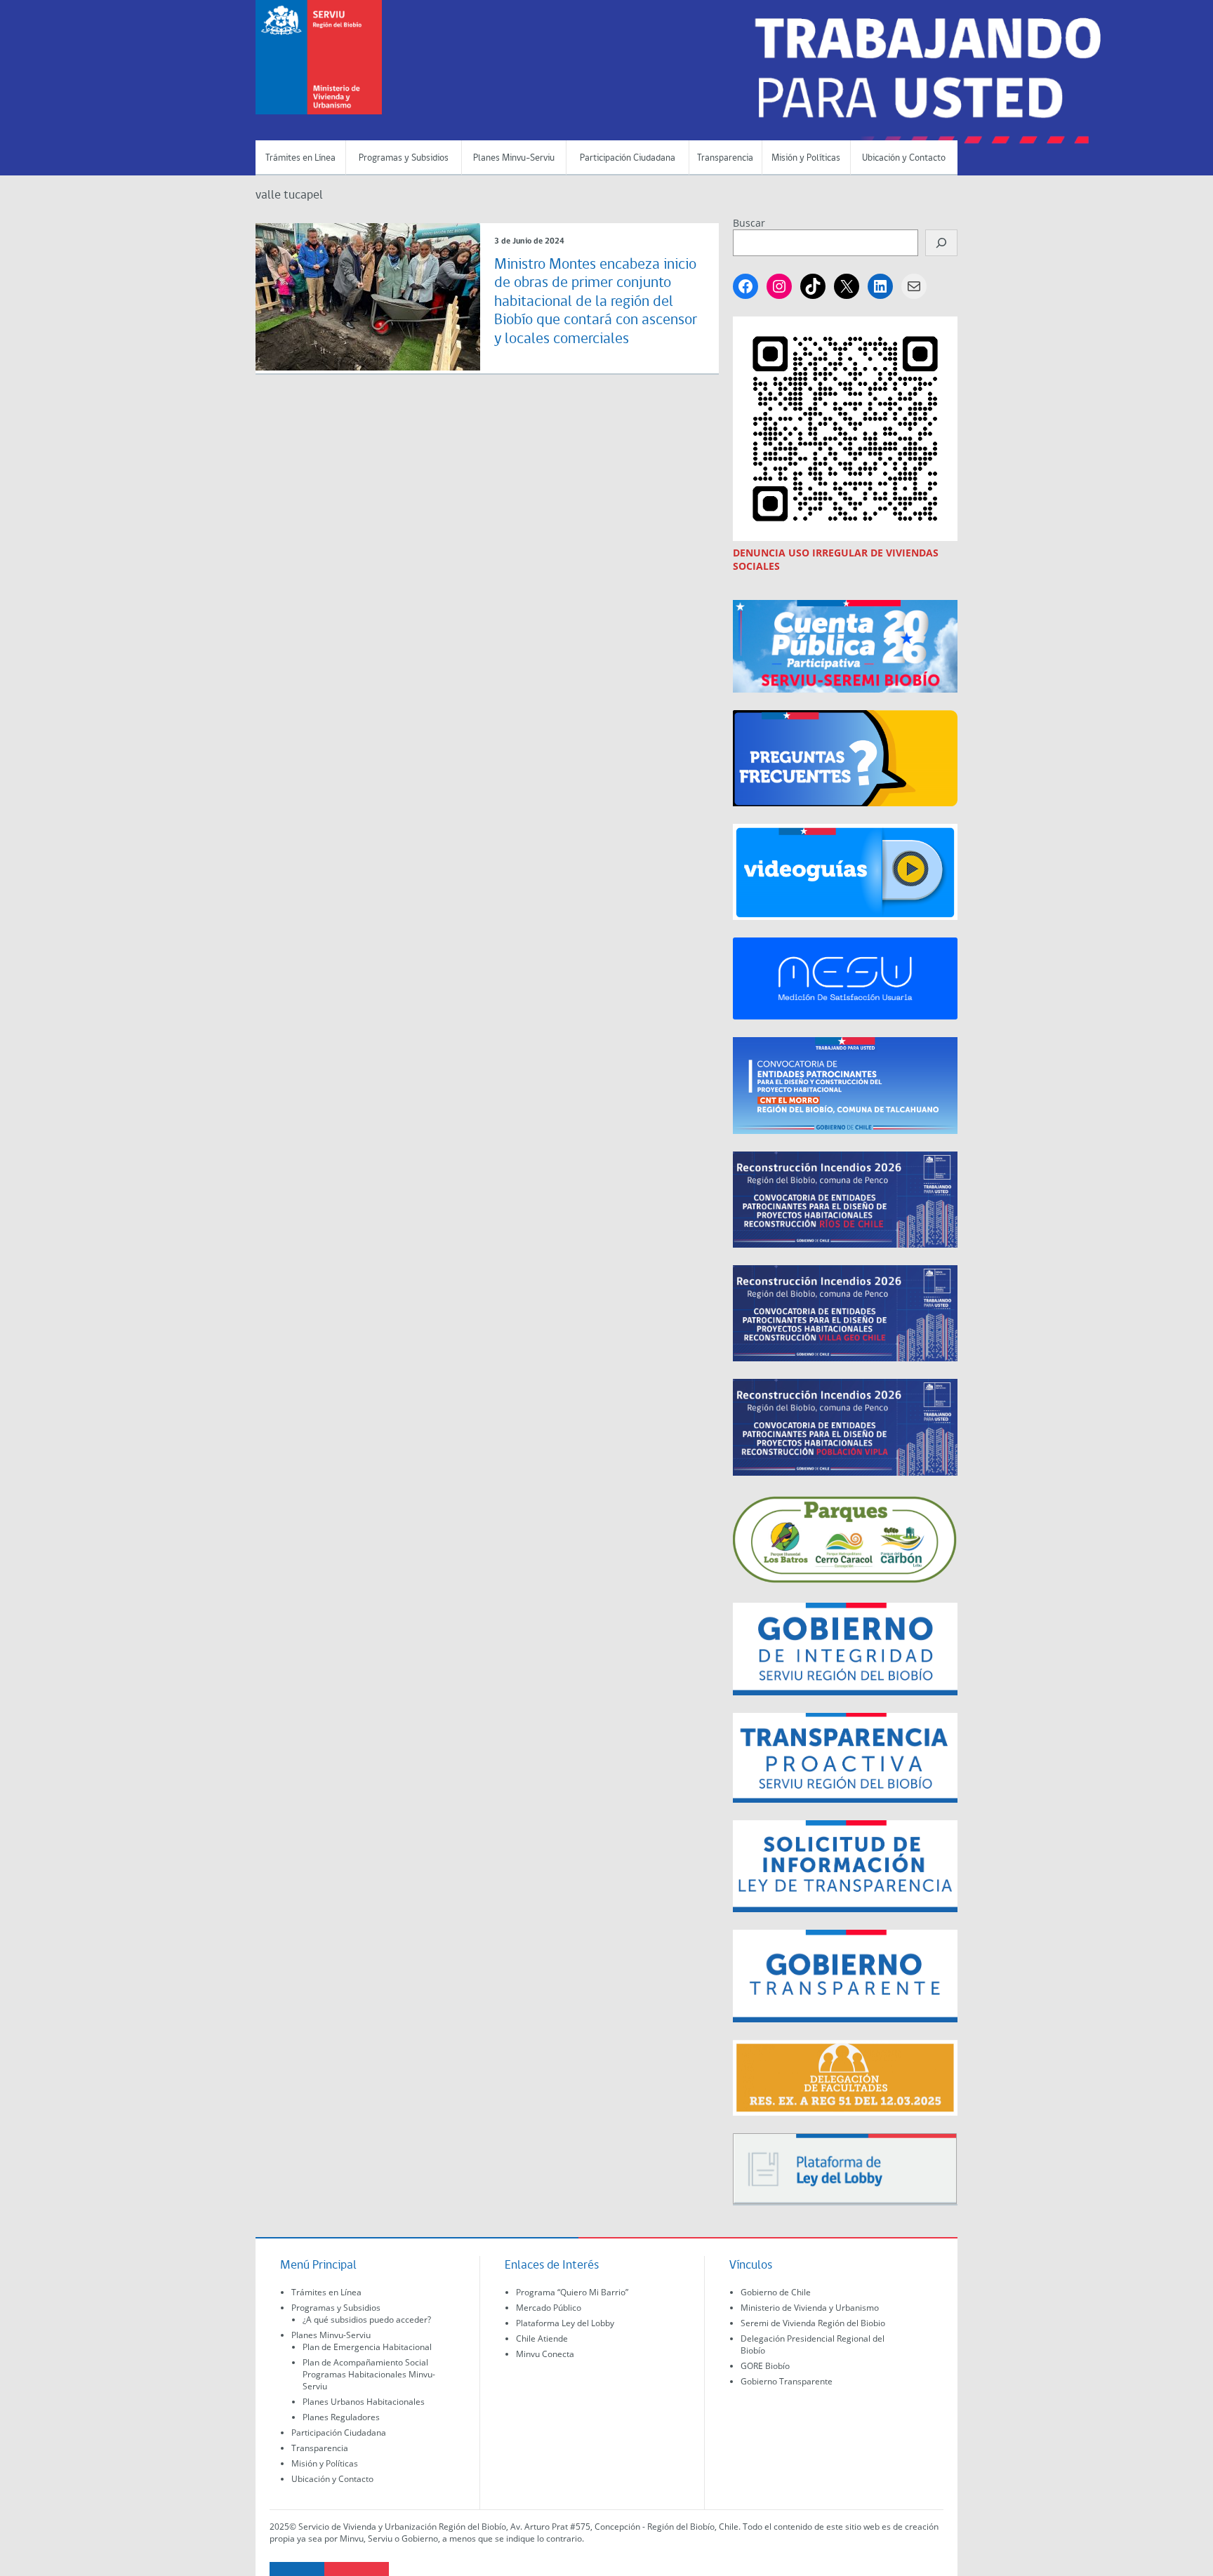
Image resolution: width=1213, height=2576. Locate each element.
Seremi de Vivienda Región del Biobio (813, 2323)
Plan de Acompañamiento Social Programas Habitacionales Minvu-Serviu (369, 2374)
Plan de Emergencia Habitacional (367, 2347)
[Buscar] (941, 243)
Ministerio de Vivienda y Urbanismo (810, 2308)
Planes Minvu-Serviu (514, 158)
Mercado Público (549, 2308)
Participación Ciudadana (628, 158)
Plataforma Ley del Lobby (565, 2323)
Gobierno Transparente (787, 2381)
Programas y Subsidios (404, 158)
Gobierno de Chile (776, 2292)
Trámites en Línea (300, 158)
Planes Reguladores (341, 2417)
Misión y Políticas (806, 158)
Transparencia (725, 158)
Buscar (749, 223)
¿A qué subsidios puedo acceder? (367, 2320)
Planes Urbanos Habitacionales (364, 2402)
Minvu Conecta (545, 2354)
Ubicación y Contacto (904, 158)
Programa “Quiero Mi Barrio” (572, 2292)
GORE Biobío (765, 2366)
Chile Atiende (542, 2338)
